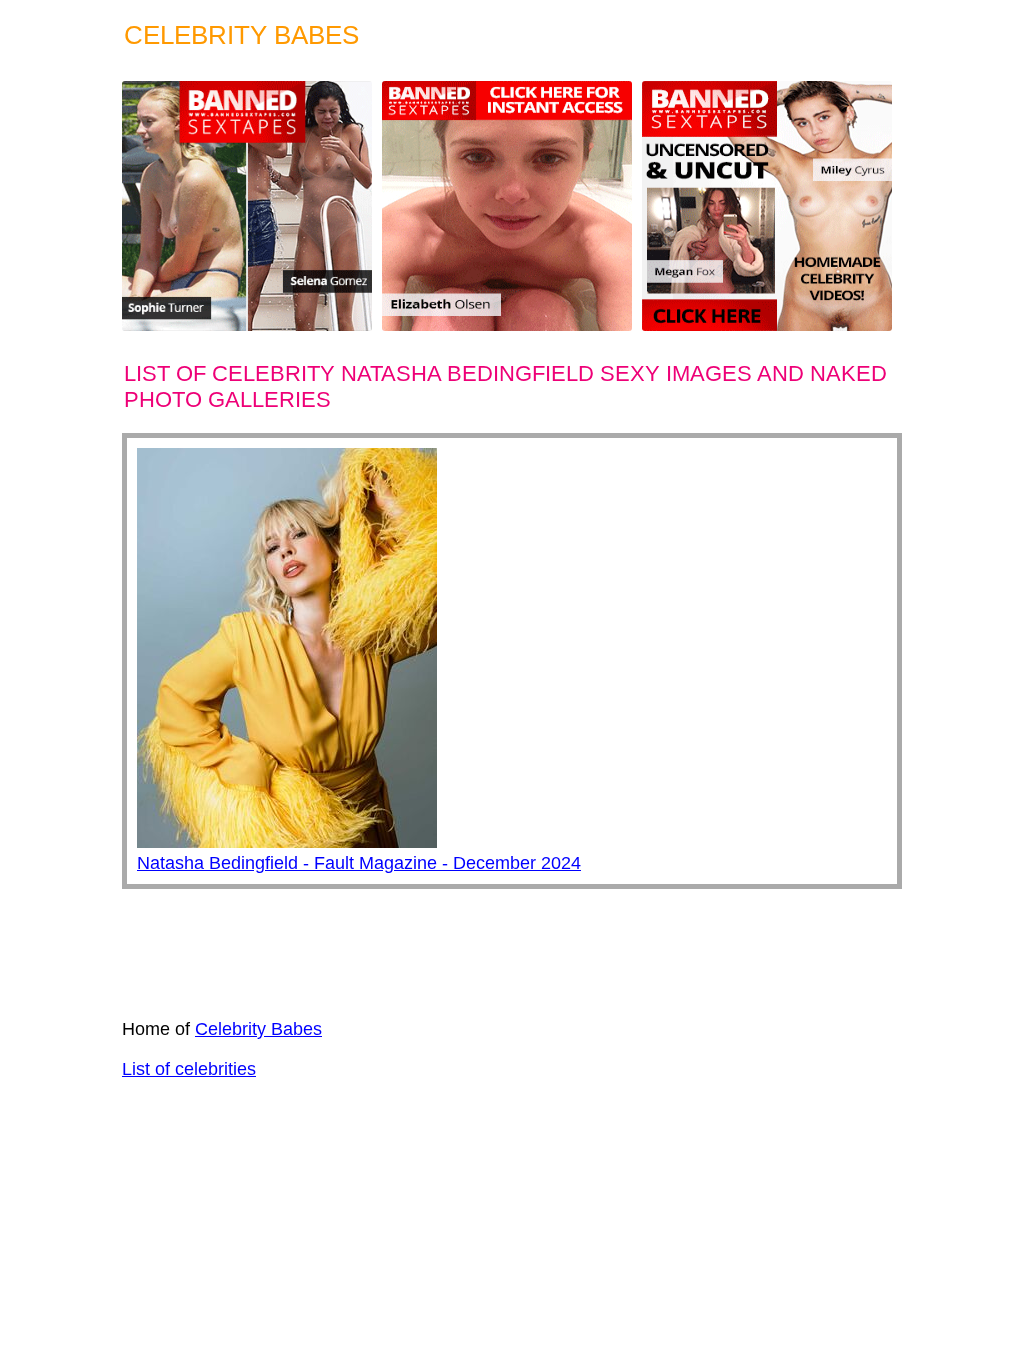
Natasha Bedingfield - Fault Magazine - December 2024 (359, 863)
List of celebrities (189, 1069)
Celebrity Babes (258, 1029)
